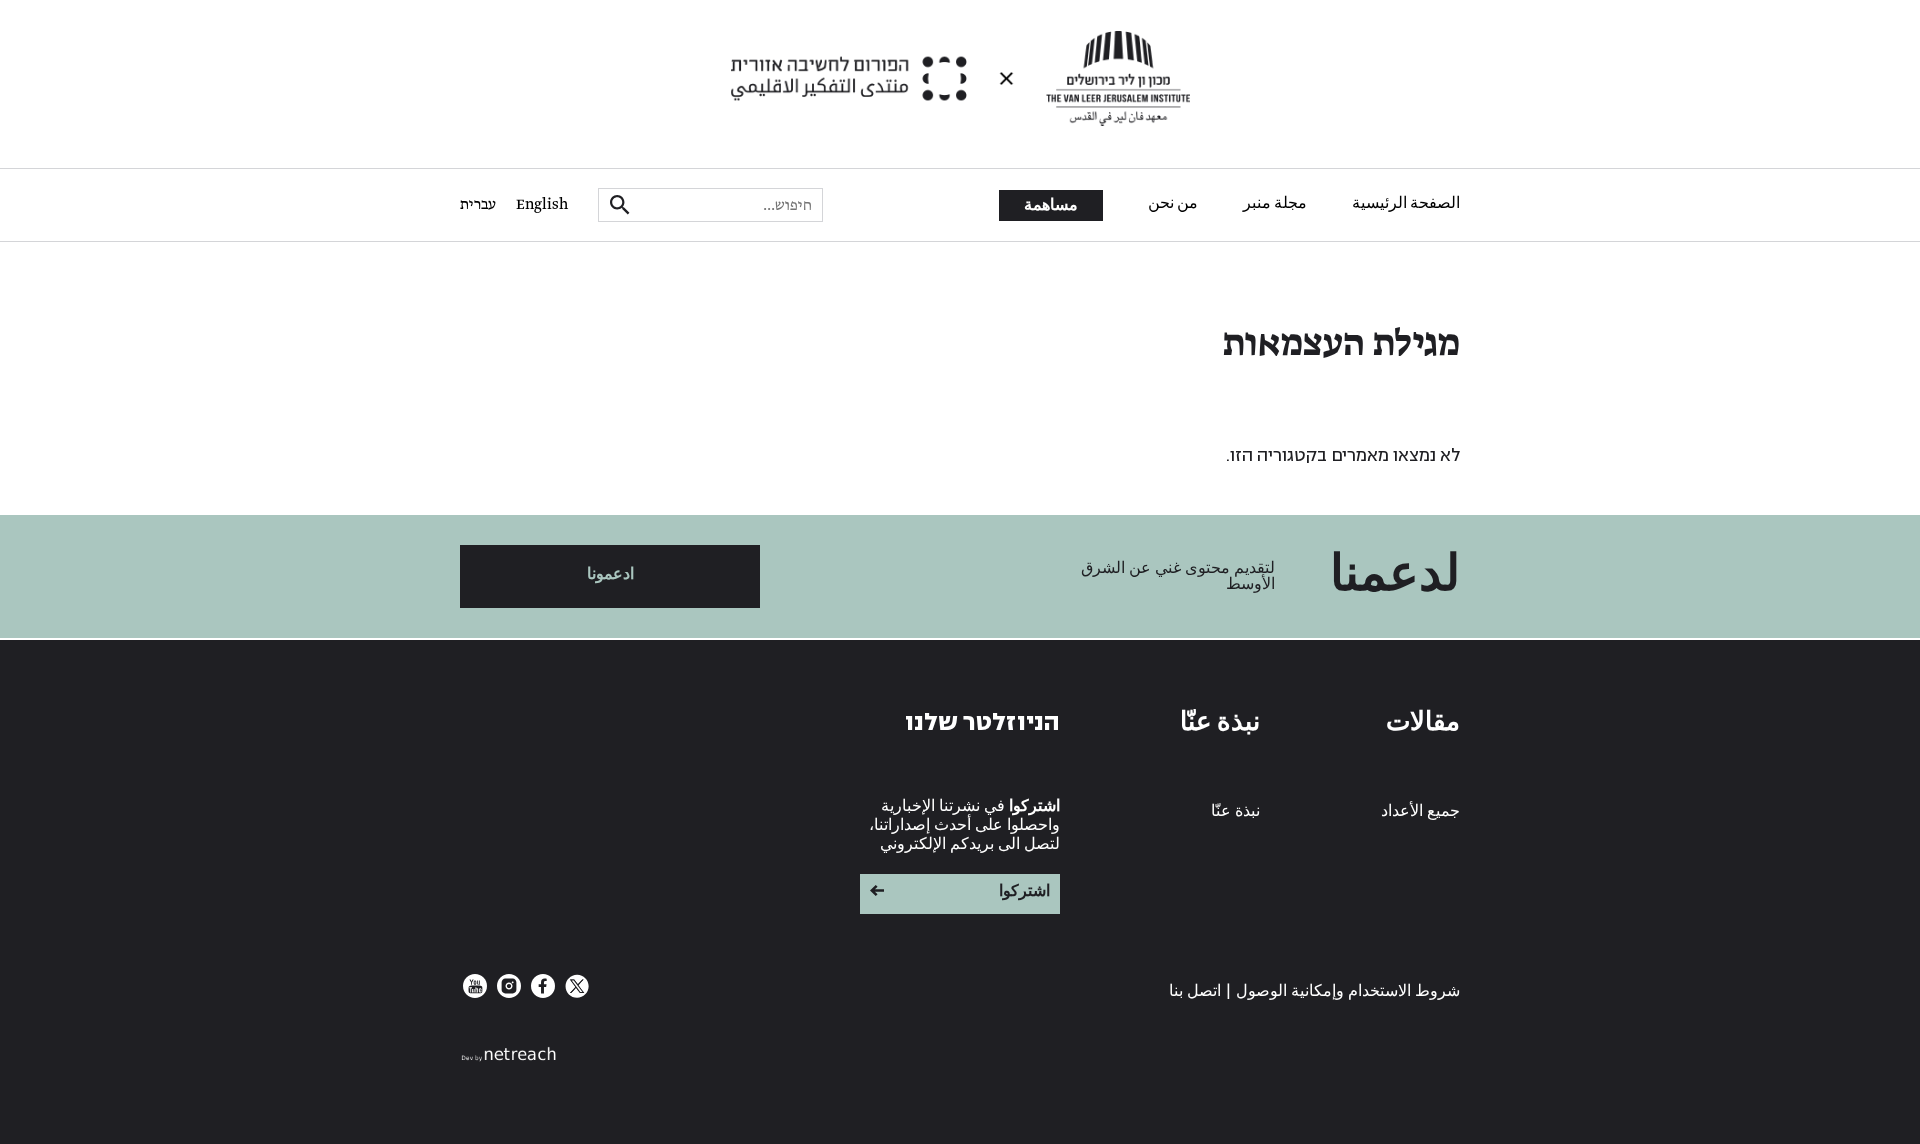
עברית (478, 205)
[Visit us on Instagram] (507, 993)
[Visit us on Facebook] (541, 993)
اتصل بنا (1195, 991)
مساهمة (1051, 206)
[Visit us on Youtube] (475, 993)
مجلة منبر (1275, 204)
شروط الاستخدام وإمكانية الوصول (1348, 991)
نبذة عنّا (1235, 811)
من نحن (1173, 204)
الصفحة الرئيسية (1406, 204)
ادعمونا (610, 574)
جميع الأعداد (1420, 811)
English (542, 205)
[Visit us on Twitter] (575, 993)
